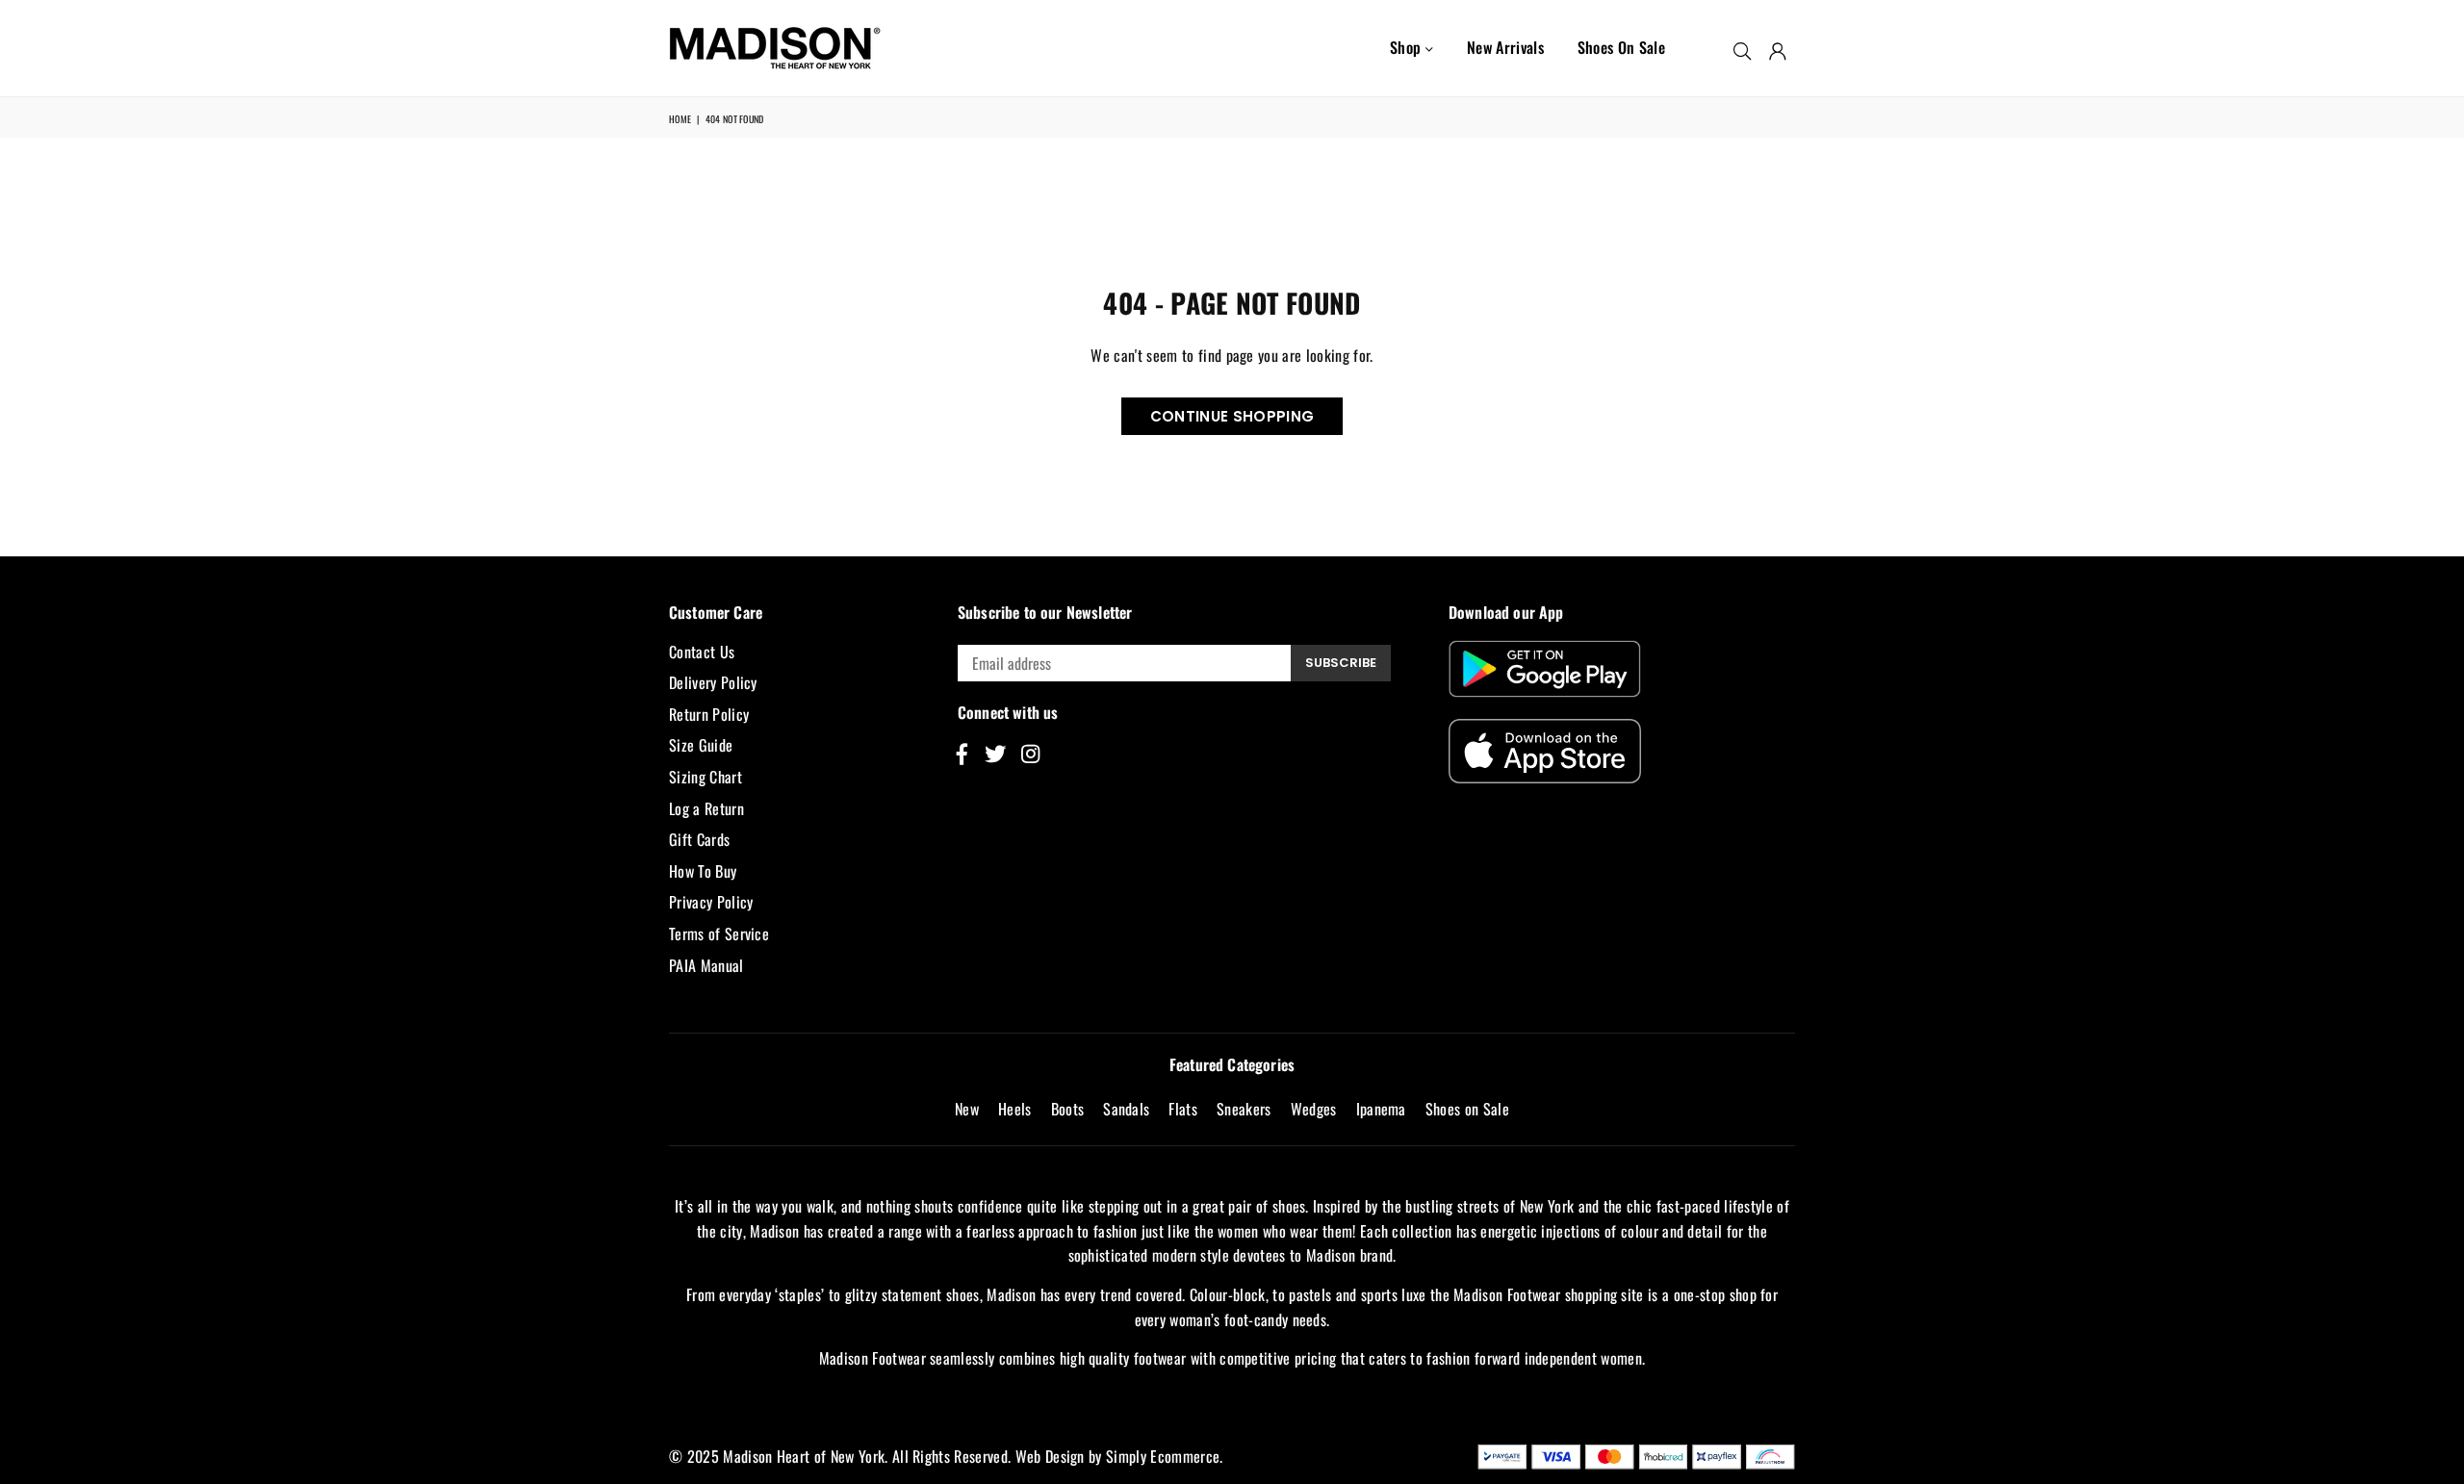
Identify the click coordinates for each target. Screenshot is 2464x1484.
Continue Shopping (1232, 416)
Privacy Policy (711, 902)
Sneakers (1244, 1109)
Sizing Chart (706, 777)
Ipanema (1381, 1109)
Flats (1183, 1109)
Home (680, 119)
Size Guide (701, 745)
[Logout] (1778, 48)
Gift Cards (699, 839)
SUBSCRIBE (1341, 663)
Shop (1408, 47)
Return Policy (709, 714)
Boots (1068, 1109)
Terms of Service (719, 934)
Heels (1015, 1109)
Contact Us (702, 652)
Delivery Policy (713, 682)
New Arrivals (1505, 47)
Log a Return (706, 808)
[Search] (1742, 48)
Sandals (1126, 1109)
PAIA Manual (706, 965)
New (967, 1109)
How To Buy (703, 871)
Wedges (1314, 1109)
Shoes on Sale (1621, 47)
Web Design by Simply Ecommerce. (1119, 1456)
